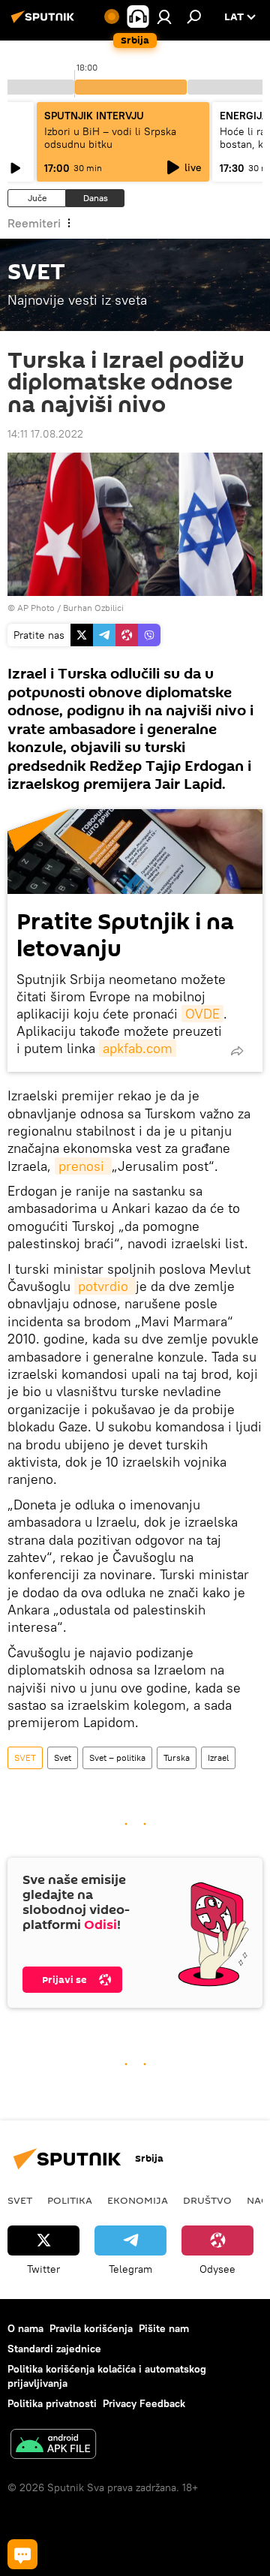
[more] (237, 1051)
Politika (70, 2200)
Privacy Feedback (144, 2403)
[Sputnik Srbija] (45, 23)
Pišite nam (164, 2328)
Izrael (218, 1757)
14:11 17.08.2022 (45, 434)
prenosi (83, 1166)
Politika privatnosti (52, 2403)
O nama (25, 2328)
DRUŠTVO (207, 2200)
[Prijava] (164, 17)
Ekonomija (138, 2200)
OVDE (202, 1014)
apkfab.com (138, 1048)
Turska (177, 1757)
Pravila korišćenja (91, 2328)
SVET (25, 1757)
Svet (63, 1757)
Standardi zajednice (54, 2349)
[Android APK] (53, 2446)
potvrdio (105, 1286)
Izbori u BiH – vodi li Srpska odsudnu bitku (110, 138)
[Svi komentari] (22, 2554)
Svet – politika (117, 1757)
